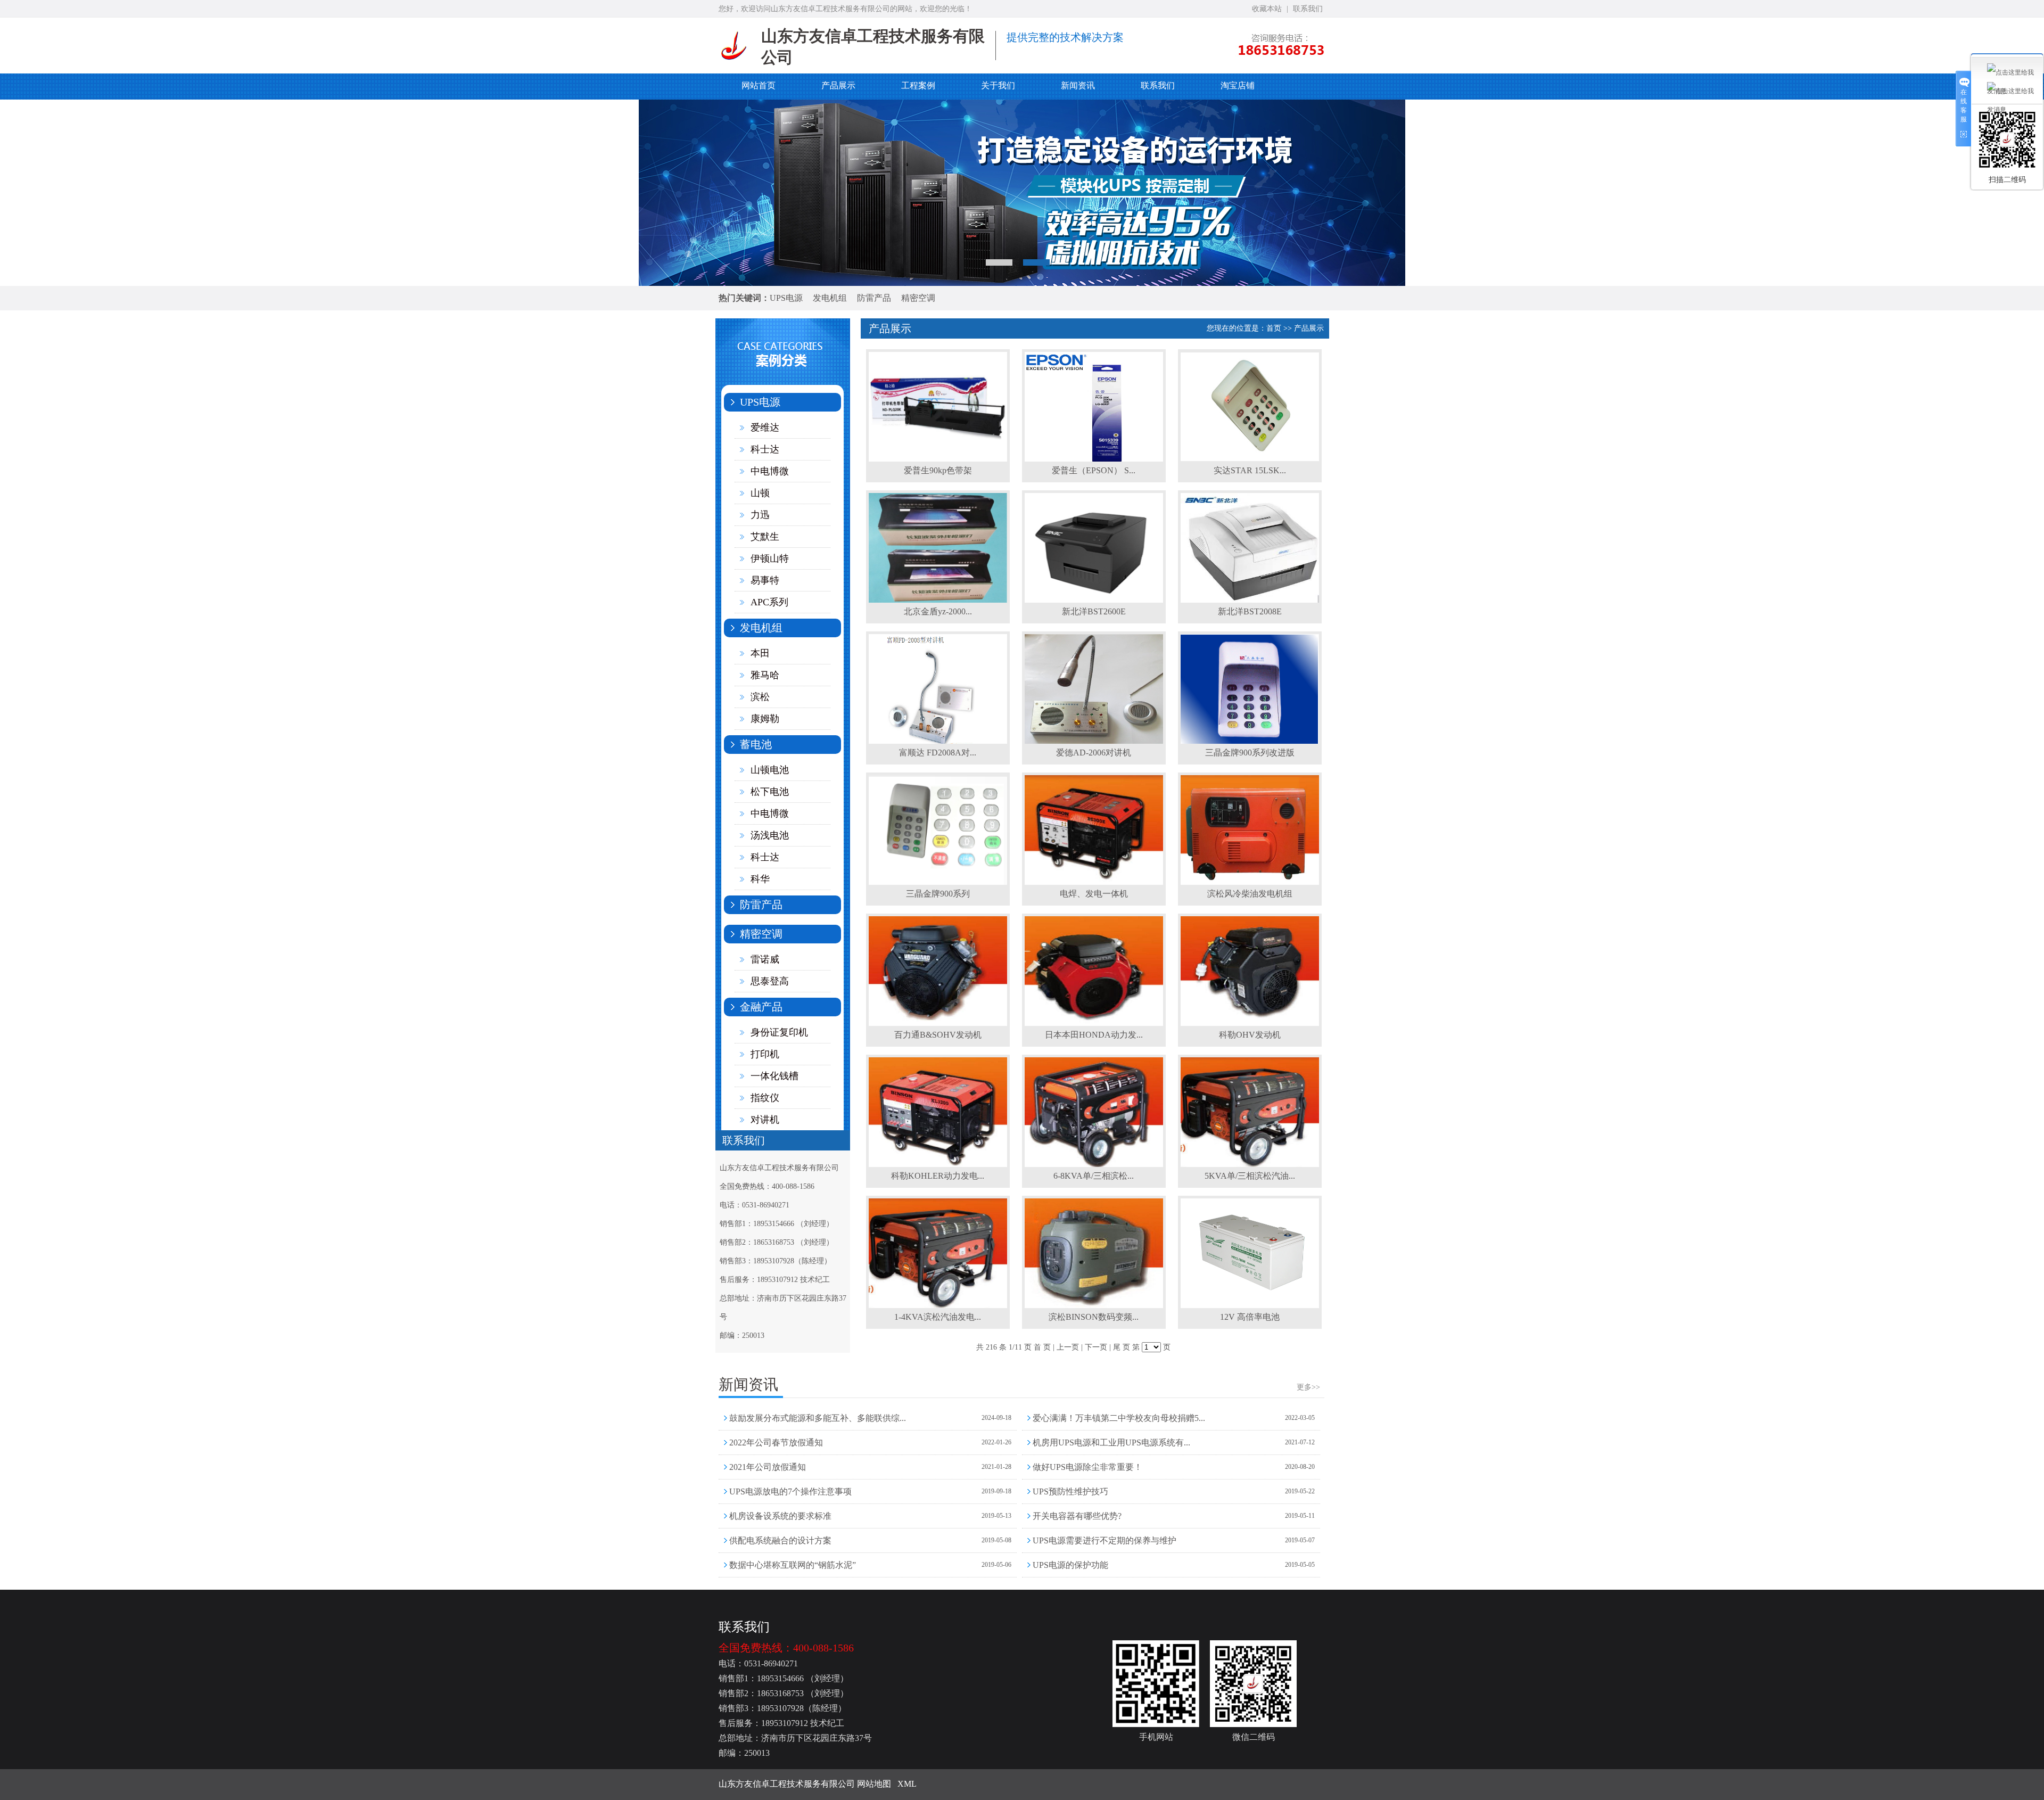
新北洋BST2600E (1094, 611)
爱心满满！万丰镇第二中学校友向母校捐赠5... (1119, 1418)
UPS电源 (786, 298)
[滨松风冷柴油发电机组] (1250, 883)
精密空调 (918, 298)
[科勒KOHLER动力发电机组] (938, 1165)
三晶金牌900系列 (938, 894)
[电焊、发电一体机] (1094, 883)
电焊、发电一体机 (1094, 894)
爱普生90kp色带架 (938, 470)
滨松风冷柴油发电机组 (1250, 894)
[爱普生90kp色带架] (938, 459)
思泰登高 (770, 981)
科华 (760, 879)
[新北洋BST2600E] (1094, 601)
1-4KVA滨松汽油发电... (938, 1317)
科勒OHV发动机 (1250, 1035)
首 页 (1042, 1347)
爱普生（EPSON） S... (1094, 470)
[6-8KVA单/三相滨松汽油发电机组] (1094, 1165)
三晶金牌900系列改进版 (1250, 753)
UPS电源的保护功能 (1070, 1565)
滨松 (760, 697)
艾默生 (765, 537)
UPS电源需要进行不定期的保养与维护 (1105, 1540)
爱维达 (765, 428)
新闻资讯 (1078, 85)
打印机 (765, 1054)
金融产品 (761, 1007)
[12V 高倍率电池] (1250, 1306)
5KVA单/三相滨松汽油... (1250, 1176)
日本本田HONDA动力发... (1094, 1035)
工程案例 (918, 85)
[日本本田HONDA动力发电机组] (1094, 1024)
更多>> (1308, 1387)
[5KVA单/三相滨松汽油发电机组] (1250, 1165)
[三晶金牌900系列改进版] (1250, 742)
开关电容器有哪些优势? (1077, 1516)
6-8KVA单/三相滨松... (1094, 1176)
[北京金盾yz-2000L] (938, 601)
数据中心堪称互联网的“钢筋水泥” (793, 1565)
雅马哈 (765, 675)
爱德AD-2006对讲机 (1094, 753)
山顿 (760, 493)
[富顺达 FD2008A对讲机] (938, 742)
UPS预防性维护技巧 (1070, 1491)
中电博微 (770, 471)
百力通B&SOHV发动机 (938, 1035)
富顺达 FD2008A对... (938, 753)
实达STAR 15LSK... (1250, 470)
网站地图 (874, 1784)
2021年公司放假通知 (768, 1467)
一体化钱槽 (774, 1076)
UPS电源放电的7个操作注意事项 (790, 1491)
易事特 (765, 580)
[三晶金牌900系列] (938, 883)
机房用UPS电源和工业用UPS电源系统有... (1111, 1443)
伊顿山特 (770, 558)
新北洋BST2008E (1250, 611)
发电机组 (830, 298)
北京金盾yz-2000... (938, 611)
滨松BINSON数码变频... (1094, 1317)
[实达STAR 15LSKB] (1250, 459)
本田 (760, 653)
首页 (1274, 328)
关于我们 (998, 85)
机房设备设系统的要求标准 (780, 1516)
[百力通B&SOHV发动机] (938, 1024)
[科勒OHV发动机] (1250, 1024)
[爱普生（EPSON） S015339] (1094, 459)
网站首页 (759, 85)
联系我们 (1308, 9)
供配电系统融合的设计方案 (780, 1540)
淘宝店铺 (1238, 85)
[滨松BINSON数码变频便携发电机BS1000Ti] (1094, 1306)
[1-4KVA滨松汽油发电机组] (938, 1306)
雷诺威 (765, 959)
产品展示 (838, 85)
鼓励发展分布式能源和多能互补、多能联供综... (818, 1418)
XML (907, 1784)
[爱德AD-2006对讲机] (1094, 742)
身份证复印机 (779, 1032)
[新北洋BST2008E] (1250, 601)
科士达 (765, 449)
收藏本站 (1267, 9)
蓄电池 (756, 744)
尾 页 (1122, 1347)
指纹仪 (765, 1098)
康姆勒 (765, 719)
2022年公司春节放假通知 (776, 1443)
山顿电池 (770, 770)
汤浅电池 (770, 835)
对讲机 (765, 1120)
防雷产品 (874, 298)
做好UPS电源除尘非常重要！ (1087, 1467)
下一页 (1096, 1347)
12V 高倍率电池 (1250, 1317)
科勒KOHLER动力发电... (938, 1176)
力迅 (760, 515)
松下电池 (770, 792)
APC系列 (769, 602)
